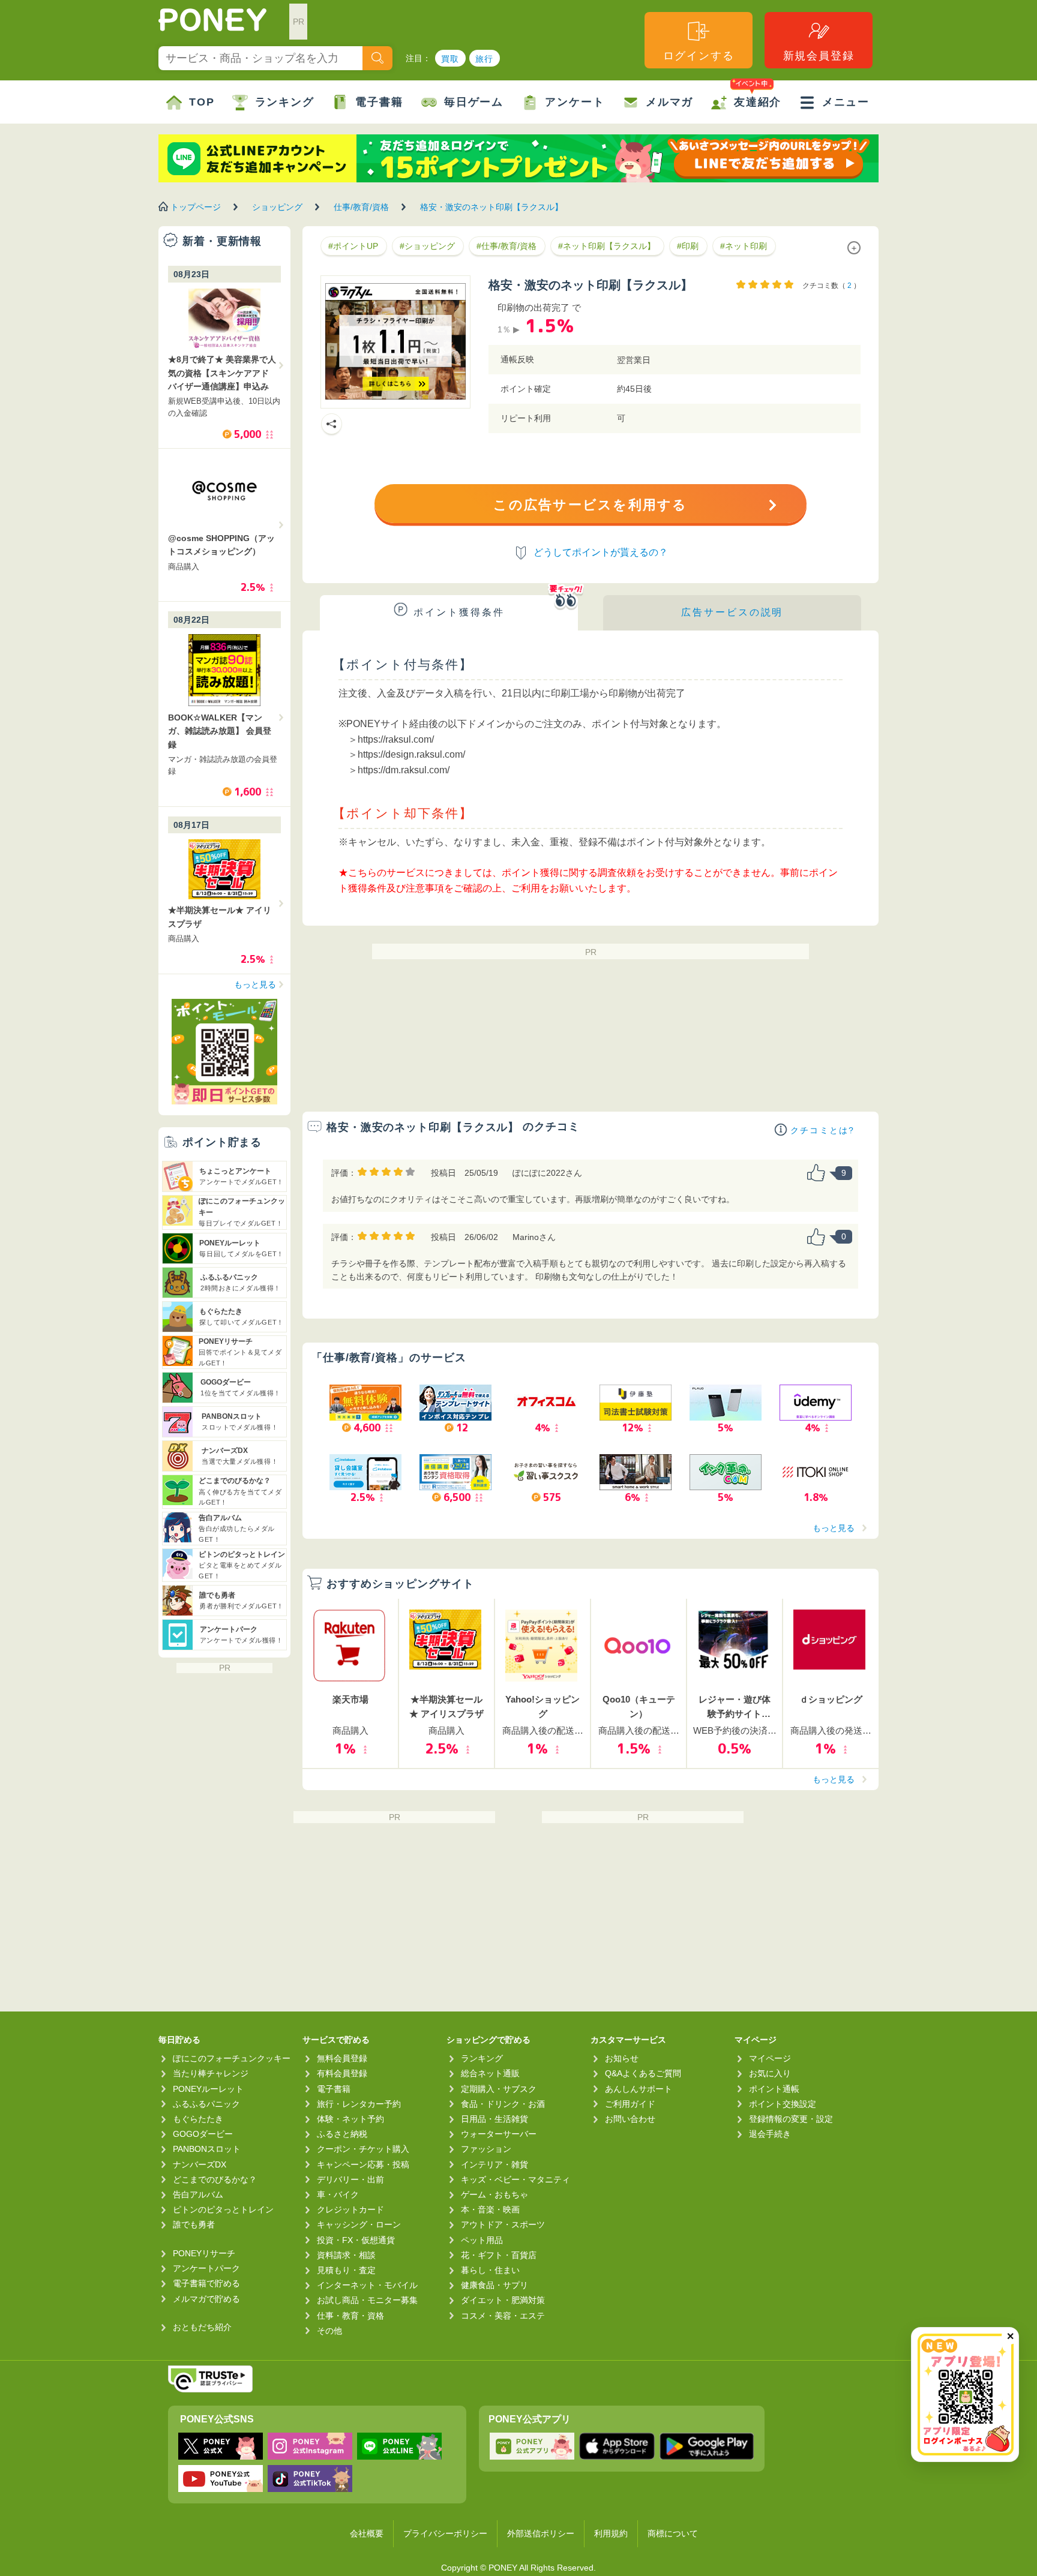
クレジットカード (350, 2209)
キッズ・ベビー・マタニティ (515, 2179)
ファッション (486, 2149)
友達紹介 (758, 102)
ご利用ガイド (630, 2104)
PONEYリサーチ (204, 2253)
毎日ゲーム (474, 102)
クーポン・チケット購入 (363, 2149)
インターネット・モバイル (367, 2285)
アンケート (575, 102)
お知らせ (622, 2058)
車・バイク (338, 2194)
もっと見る (834, 1528)
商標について (673, 2533)
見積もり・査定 (346, 2270)
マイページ (770, 2058)
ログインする (699, 56)
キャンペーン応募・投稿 (363, 2164)
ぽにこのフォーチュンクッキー (232, 2058)
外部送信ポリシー (541, 2533)
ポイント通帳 (774, 2089)
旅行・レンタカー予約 (359, 2104)
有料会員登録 (342, 2073)
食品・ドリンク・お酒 (503, 2104)
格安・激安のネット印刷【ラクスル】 (491, 207)
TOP (202, 102)
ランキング (285, 102)
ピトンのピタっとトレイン (223, 2209)
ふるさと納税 (342, 2134)
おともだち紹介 (202, 2327)
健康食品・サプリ (494, 2285)
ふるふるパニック (206, 2104)
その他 (329, 2331)
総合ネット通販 (490, 2073)
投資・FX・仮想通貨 (356, 2240)
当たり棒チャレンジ (211, 2073)
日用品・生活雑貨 (494, 2119)
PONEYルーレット (208, 2089)
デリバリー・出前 (350, 2179)
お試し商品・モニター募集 (367, 2300)
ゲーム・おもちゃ (494, 2194)
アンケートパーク (206, 2268)
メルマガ (669, 102)
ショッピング (277, 207)
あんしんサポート (639, 2089)
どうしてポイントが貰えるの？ (601, 552)
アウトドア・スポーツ (503, 2224)
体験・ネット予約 (350, 2119)
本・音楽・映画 (490, 2209)
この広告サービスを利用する (590, 505)
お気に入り (770, 2073)
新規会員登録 (819, 56)
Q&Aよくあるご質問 (643, 2073)
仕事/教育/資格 (361, 207)
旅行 (485, 59)
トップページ (196, 207)
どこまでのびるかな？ (215, 2179)
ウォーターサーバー (499, 2134)
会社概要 (367, 2533)
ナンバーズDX (200, 2164)
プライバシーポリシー (445, 2533)
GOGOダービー (203, 2134)
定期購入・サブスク (499, 2089)
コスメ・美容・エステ (503, 2316)
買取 (450, 59)
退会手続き (770, 2134)
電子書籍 (379, 102)
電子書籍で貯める (206, 2283)
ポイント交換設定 (783, 2104)
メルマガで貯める (206, 2299)
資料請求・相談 (346, 2255)
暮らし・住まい (490, 2270)
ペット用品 (482, 2240)
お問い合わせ (630, 2119)
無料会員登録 (342, 2058)
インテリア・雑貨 (494, 2164)
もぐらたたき (198, 2119)
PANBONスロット (207, 2149)
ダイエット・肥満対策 (503, 2300)
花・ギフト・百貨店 (499, 2255)
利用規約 (611, 2533)
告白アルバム (198, 2194)
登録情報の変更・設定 (791, 2119)
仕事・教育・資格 (350, 2316)
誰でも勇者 (194, 2224)
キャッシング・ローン (359, 2224)
